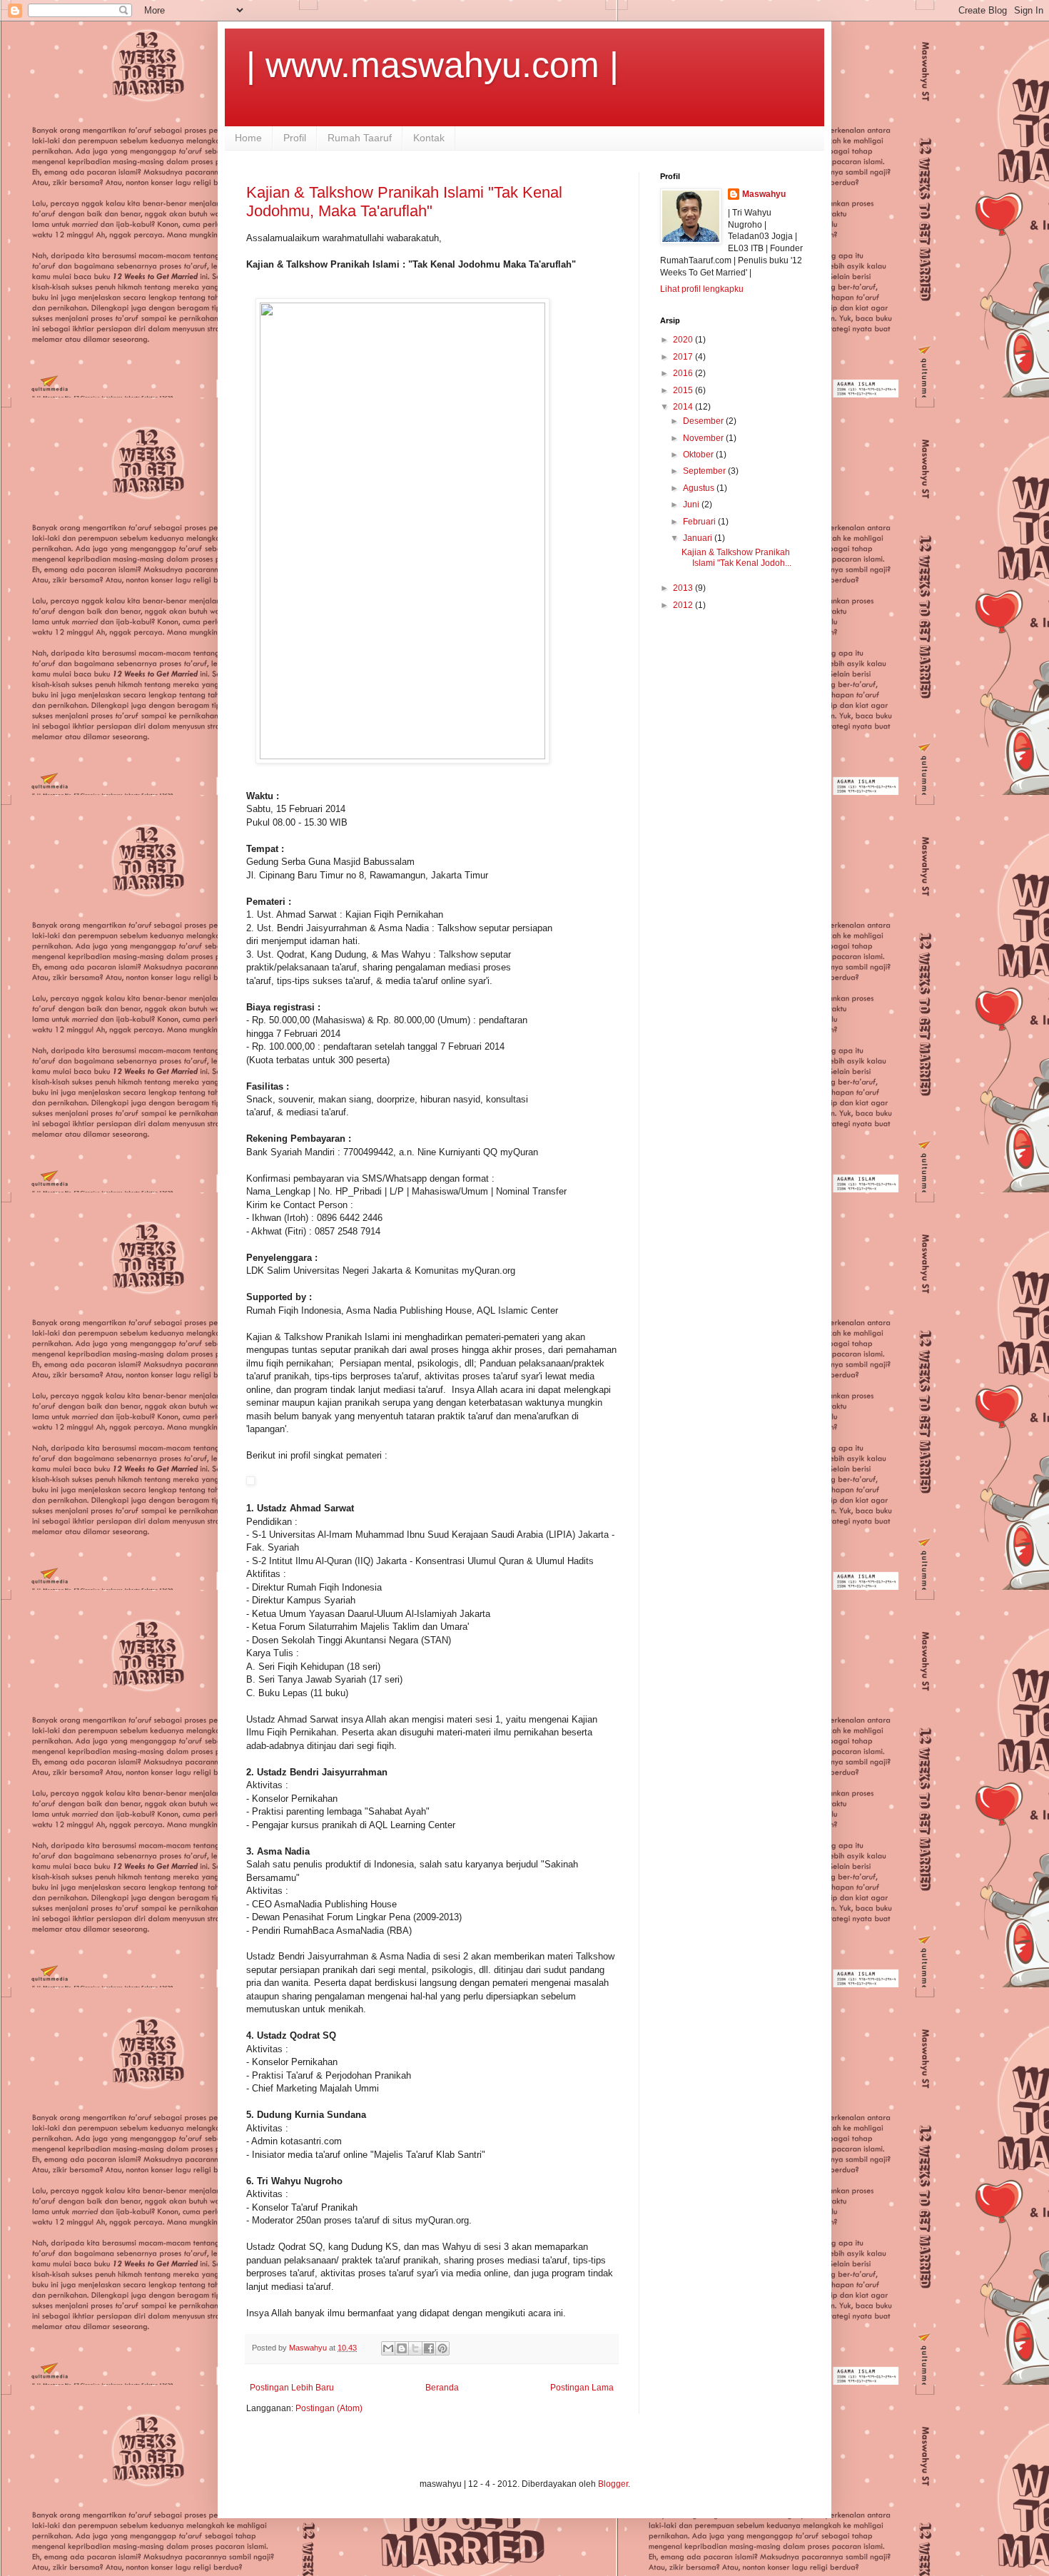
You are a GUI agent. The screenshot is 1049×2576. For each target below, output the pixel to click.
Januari (699, 538)
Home (248, 138)
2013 (684, 588)
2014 (684, 407)
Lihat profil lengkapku (702, 289)
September (705, 471)
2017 (684, 357)
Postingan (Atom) (329, 2408)
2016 (684, 373)
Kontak (429, 138)
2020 (684, 340)
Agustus (700, 488)
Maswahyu (764, 194)
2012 (684, 605)
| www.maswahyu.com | (432, 65)
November (704, 438)
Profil (295, 138)
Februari (700, 522)
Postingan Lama (582, 2388)
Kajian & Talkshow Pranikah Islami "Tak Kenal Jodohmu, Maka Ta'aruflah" (404, 202)
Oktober (699, 455)
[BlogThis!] (402, 2348)
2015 (684, 390)
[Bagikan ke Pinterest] (442, 2348)
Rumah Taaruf (360, 138)
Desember (704, 421)
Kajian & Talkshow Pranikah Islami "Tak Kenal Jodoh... (736, 557)
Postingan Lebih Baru (292, 2388)
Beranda (442, 2388)
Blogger (613, 2484)
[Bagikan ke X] (415, 2348)
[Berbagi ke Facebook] (429, 2348)
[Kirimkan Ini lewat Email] (388, 2348)
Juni (692, 504)
